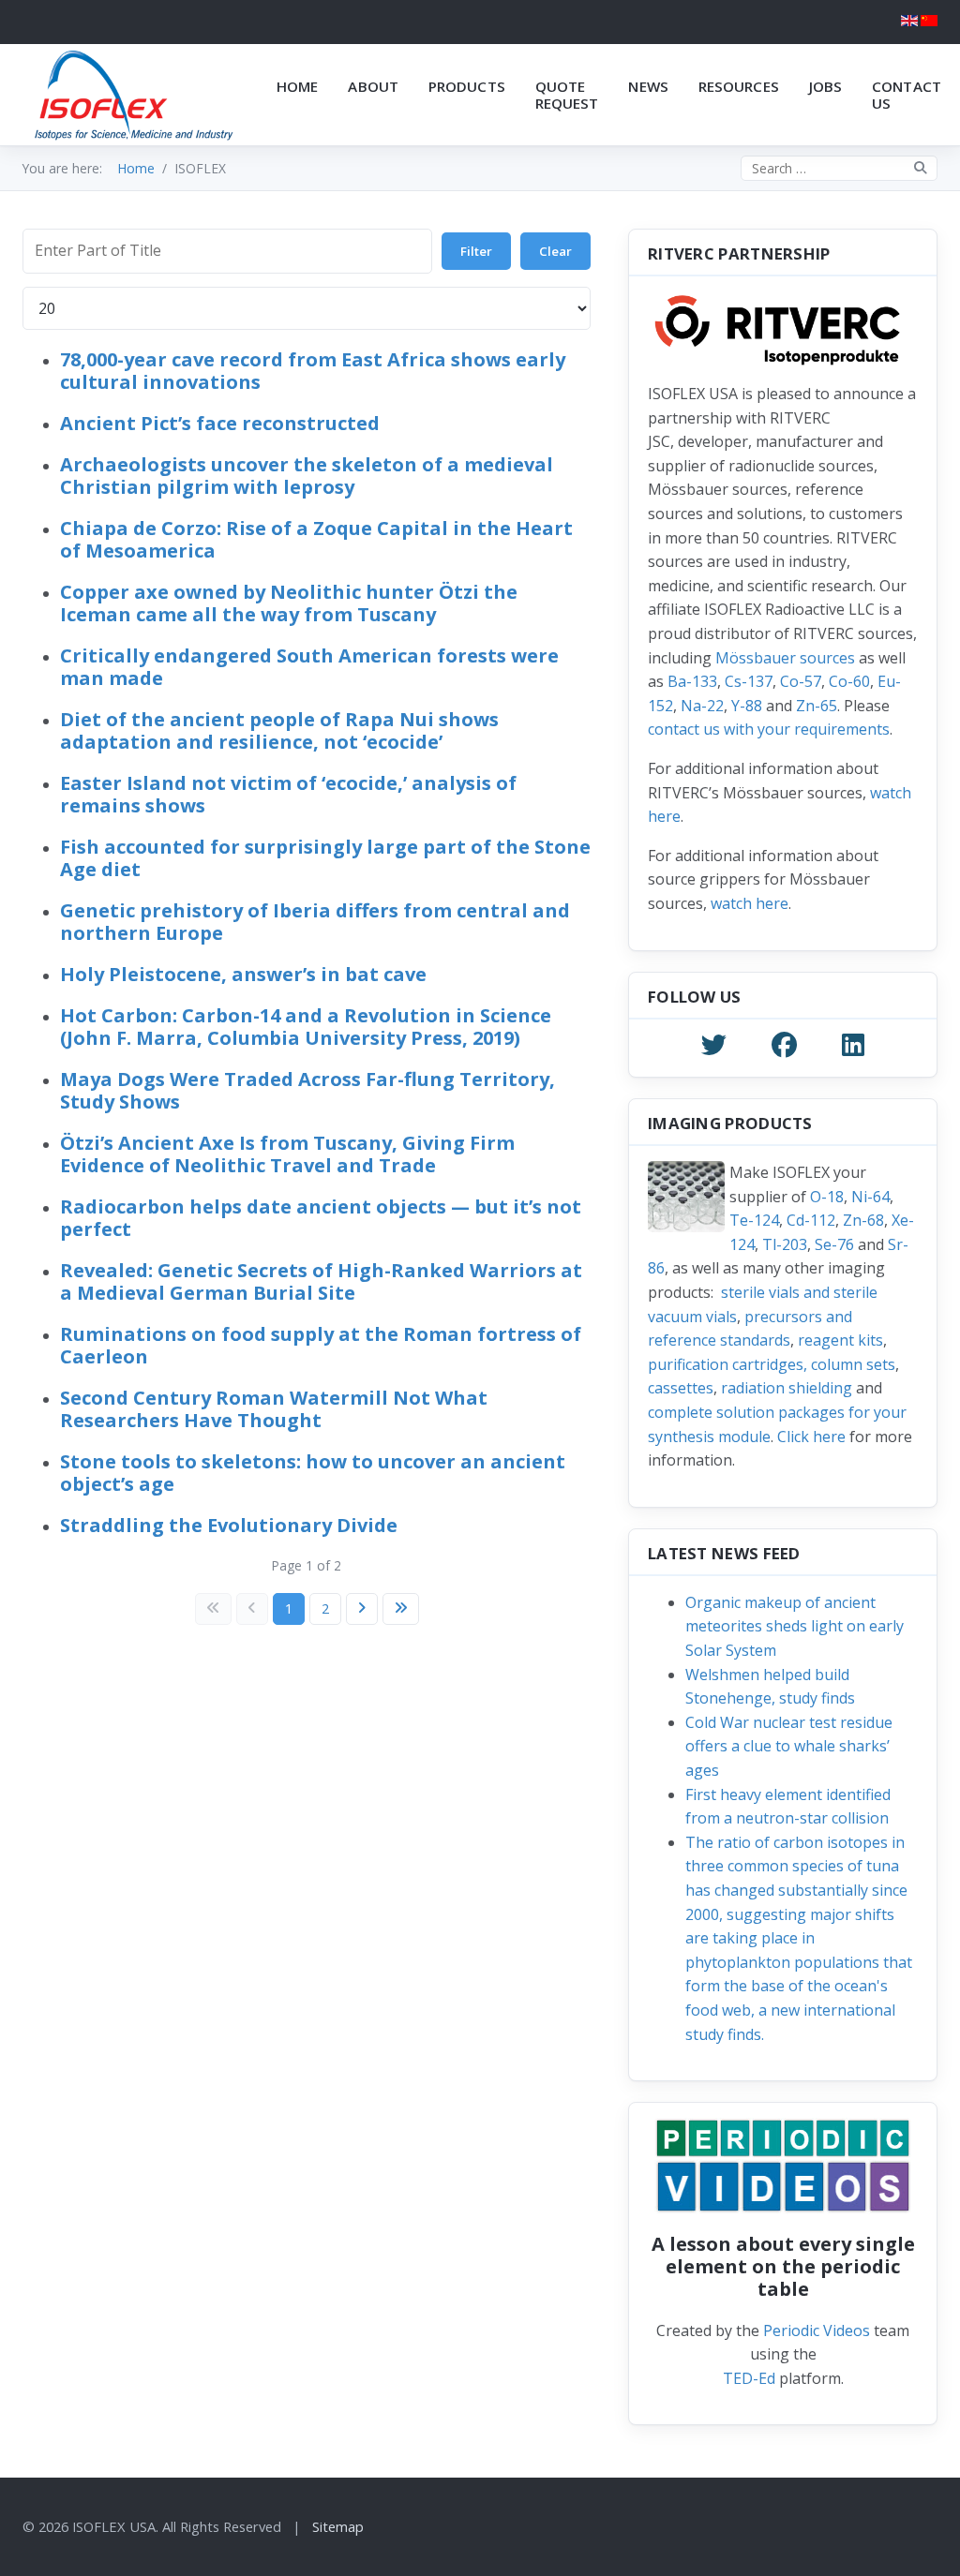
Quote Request (567, 95)
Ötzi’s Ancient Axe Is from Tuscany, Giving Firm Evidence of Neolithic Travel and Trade (287, 1154)
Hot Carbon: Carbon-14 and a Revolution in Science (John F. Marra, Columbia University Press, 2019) (306, 1027)
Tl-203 (785, 1244)
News (648, 86)
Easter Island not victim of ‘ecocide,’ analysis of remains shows (288, 794)
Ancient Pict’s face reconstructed (220, 423)
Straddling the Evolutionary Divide (229, 1525)
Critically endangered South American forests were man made (309, 667)
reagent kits (840, 1340)
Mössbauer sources (785, 658)
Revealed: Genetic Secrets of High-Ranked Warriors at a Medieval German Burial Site (321, 1281)
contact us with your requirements (769, 729)
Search (921, 168)
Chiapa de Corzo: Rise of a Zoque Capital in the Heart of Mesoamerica (316, 539)
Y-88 (747, 706)
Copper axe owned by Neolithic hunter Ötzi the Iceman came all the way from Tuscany (289, 603)
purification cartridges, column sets (772, 1364)
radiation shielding (787, 1388)
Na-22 (702, 706)
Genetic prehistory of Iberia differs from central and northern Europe (315, 922)
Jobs (825, 86)
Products (467, 86)
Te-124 (754, 1220)
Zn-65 (817, 706)
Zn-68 (863, 1220)
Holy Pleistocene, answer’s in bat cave (243, 974)
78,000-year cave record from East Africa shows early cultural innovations (313, 371)
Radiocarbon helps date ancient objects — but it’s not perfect (321, 1218)
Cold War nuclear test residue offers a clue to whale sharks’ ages (789, 1746)
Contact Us (907, 95)
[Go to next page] (362, 1609)
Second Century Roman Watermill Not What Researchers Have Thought (274, 1409)
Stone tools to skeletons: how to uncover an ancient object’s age (313, 1473)
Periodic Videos (817, 2330)
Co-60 (849, 681)
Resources (739, 86)
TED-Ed (749, 2378)
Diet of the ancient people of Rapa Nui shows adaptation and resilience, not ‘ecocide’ (279, 730)
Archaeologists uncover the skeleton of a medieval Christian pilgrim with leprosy (307, 476)
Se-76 (834, 1244)
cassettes (681, 1388)
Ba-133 (692, 681)
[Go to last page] (401, 1609)
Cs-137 (749, 681)
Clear (555, 251)
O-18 (827, 1197)
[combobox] (839, 168)
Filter (476, 251)
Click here (811, 1437)
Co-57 (801, 681)
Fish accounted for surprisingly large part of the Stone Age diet (325, 858)
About (373, 86)
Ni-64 (870, 1197)
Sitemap (338, 2526)
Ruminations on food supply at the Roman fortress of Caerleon (321, 1345)
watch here (750, 903)
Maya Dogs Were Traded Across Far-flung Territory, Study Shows (307, 1090)
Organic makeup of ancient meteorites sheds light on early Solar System (795, 1626)
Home (297, 86)
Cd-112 (811, 1220)
